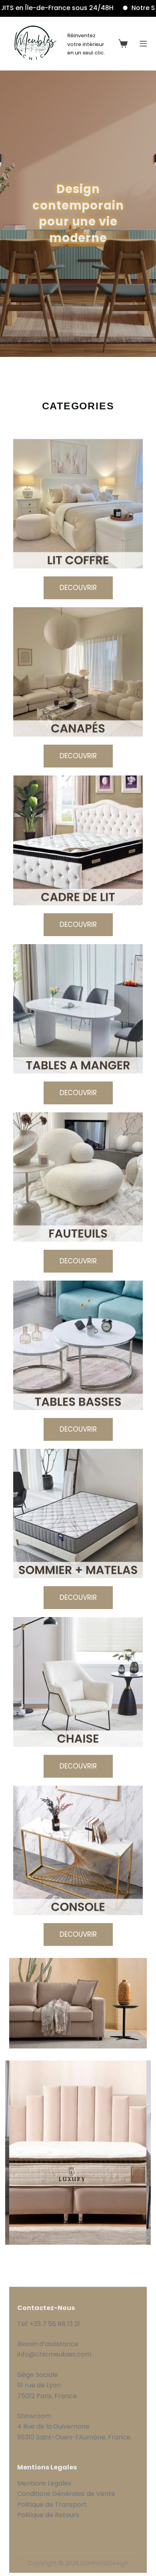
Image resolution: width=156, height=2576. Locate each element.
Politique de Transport (52, 2505)
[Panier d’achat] (123, 43)
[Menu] (143, 44)
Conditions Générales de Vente (67, 2494)
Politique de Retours (48, 2515)
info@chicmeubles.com (54, 2354)
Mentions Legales (44, 2483)
